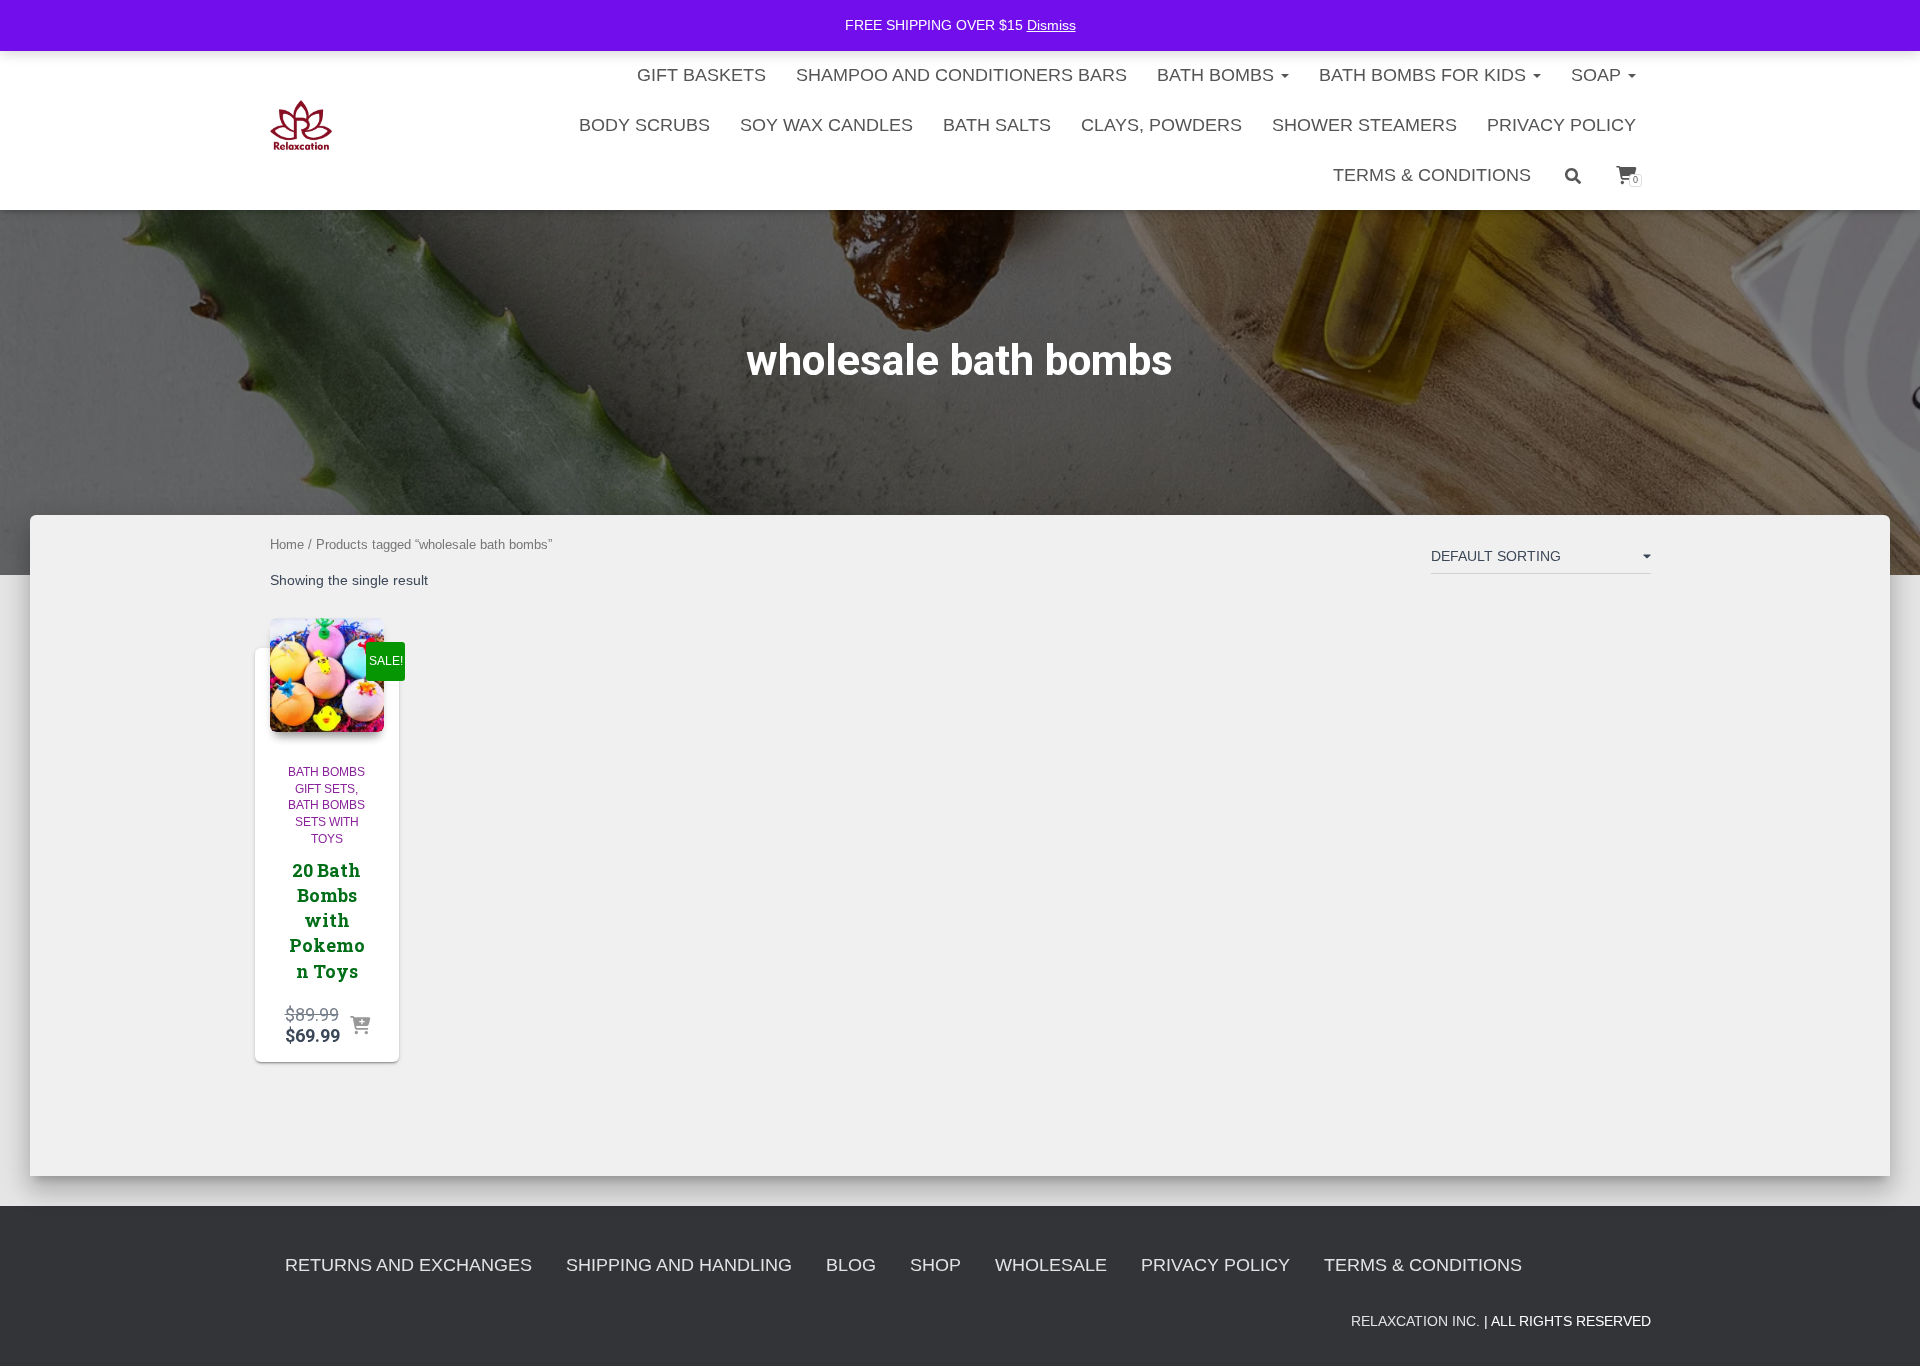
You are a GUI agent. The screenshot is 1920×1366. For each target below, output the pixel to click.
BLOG (851, 1265)
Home (287, 544)
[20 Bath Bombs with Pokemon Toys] (327, 675)
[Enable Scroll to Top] (1880, 1326)
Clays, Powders (1161, 125)
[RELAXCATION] (301, 125)
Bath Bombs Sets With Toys (326, 822)
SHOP (935, 1265)
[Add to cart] (360, 1027)
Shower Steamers (1364, 125)
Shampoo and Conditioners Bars (961, 75)
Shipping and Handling (679, 1265)
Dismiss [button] (1051, 25)
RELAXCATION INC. (1415, 1321)
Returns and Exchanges (408, 1265)
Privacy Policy (1561, 125)
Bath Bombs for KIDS (1425, 75)
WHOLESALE (1051, 1265)
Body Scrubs (644, 125)
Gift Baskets (701, 75)
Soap (1598, 75)
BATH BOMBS (1218, 75)
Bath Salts (997, 125)
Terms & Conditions (1432, 175)
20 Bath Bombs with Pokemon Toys (327, 920)
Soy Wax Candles (826, 125)
